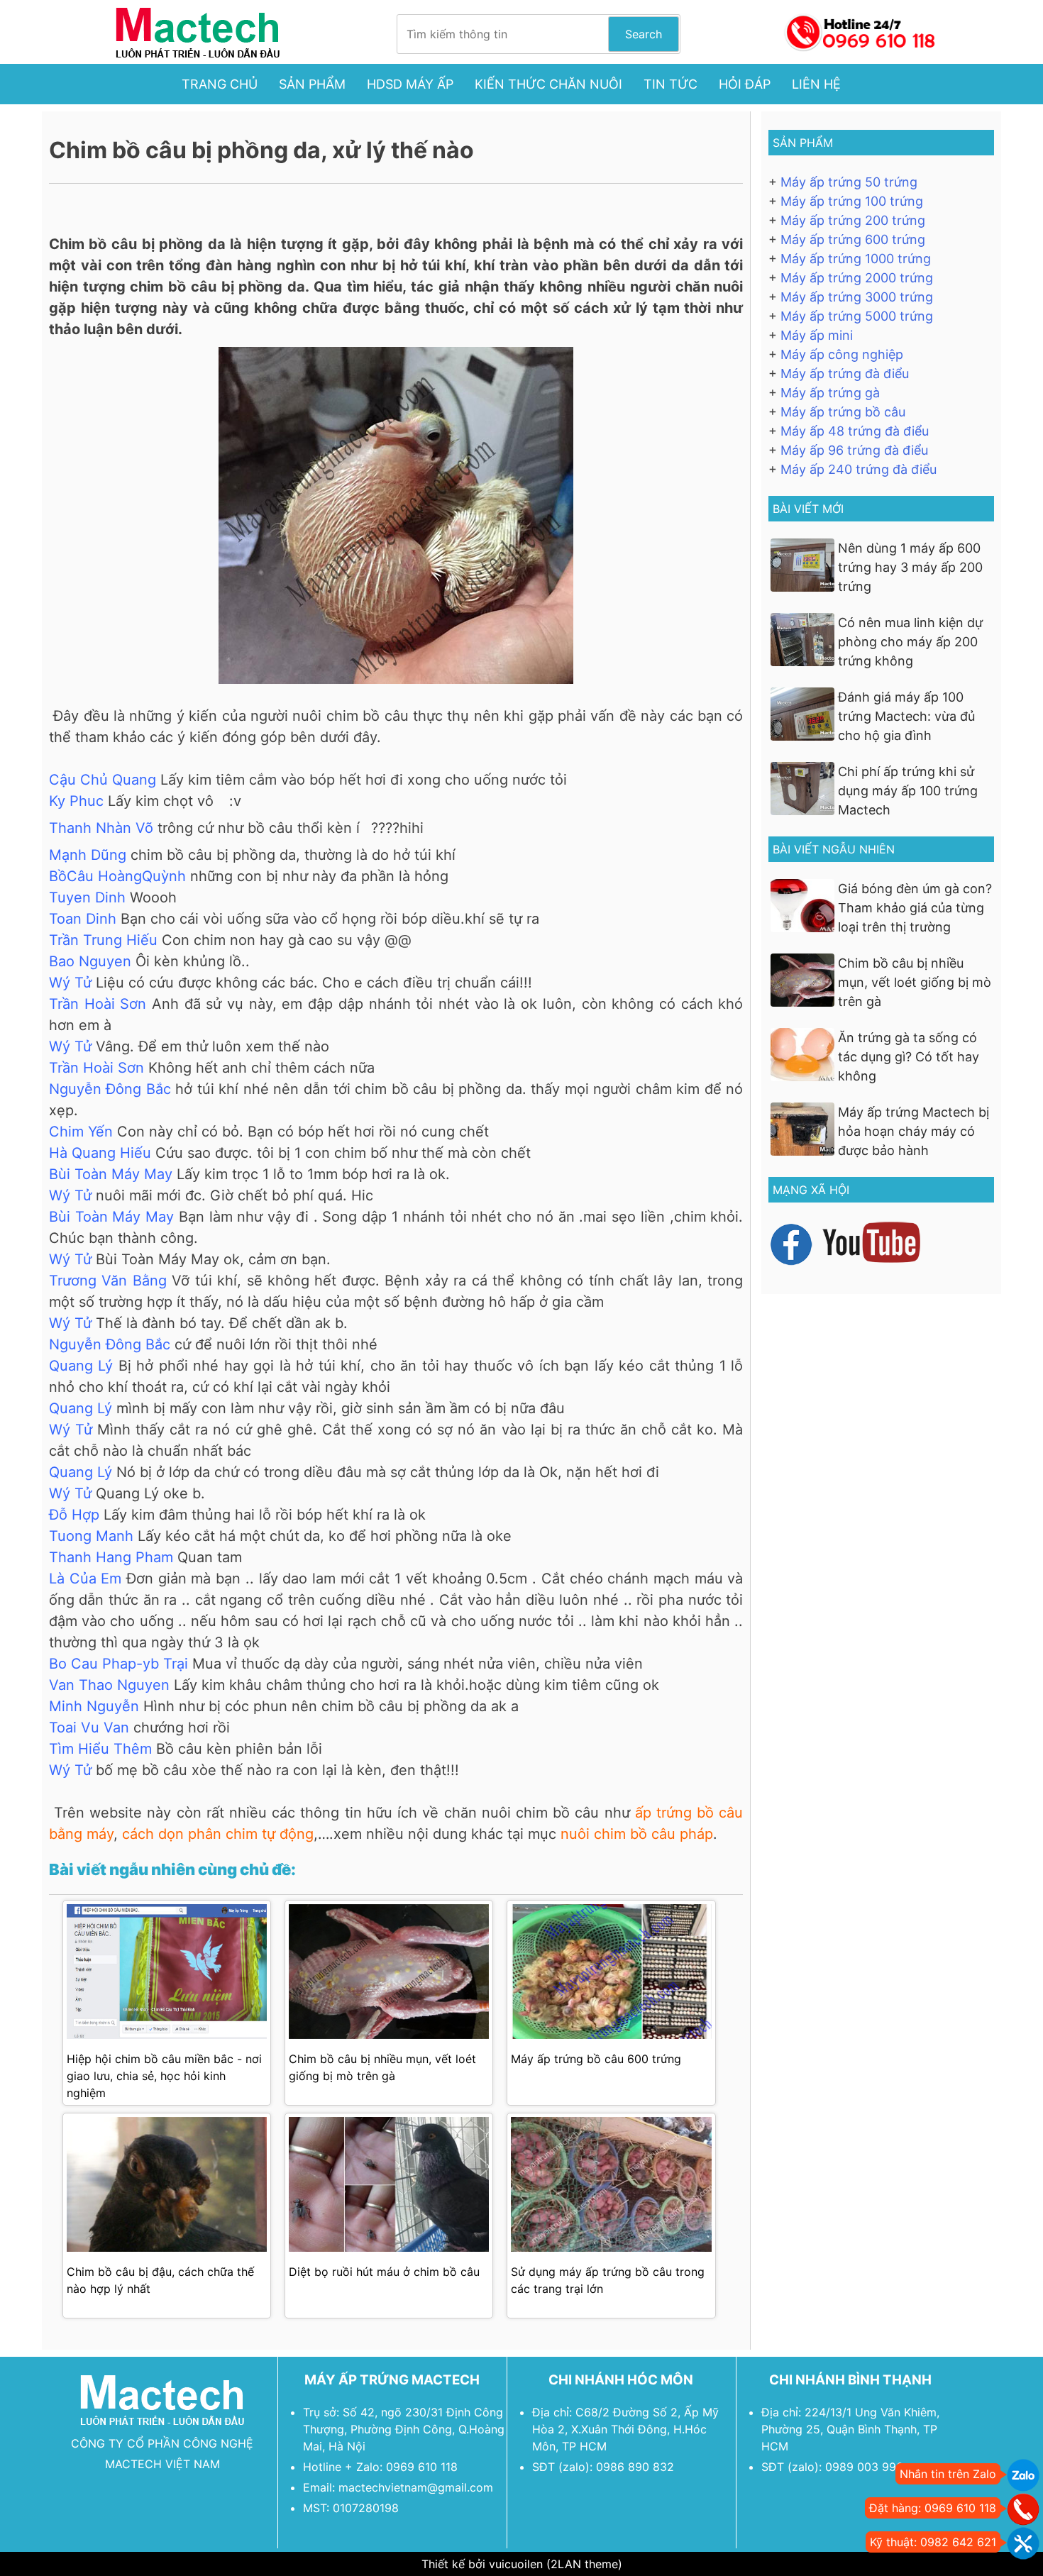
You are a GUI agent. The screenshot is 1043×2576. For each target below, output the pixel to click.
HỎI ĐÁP (745, 84)
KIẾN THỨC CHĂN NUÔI (548, 84)
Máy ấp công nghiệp (842, 354)
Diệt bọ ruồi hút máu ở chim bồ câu (384, 2272)
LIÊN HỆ (816, 84)
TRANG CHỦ (220, 84)
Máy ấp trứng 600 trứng (853, 239)
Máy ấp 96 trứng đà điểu (854, 450)
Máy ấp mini (817, 335)
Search (644, 34)
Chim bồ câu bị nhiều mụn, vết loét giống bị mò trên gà (915, 982)
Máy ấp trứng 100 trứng (852, 201)
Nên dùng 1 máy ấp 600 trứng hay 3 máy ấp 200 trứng (910, 567)
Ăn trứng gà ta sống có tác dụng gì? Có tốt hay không (909, 1057)
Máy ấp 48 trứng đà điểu (855, 431)
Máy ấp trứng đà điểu (845, 374)
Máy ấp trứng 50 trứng (849, 182)
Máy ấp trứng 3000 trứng (857, 297)
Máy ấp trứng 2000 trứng (857, 278)
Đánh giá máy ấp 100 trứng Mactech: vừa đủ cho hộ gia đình (906, 716)
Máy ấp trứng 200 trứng (853, 220)
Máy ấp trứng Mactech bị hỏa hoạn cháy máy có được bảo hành (914, 1131)
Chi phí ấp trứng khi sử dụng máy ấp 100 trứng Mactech (908, 791)
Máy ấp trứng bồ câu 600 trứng (596, 2059)
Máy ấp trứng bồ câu (843, 412)
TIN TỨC (670, 84)
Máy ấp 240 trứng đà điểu (859, 469)
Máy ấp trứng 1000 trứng (856, 259)
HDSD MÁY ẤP (410, 84)
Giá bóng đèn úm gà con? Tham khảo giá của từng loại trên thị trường (915, 908)
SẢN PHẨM (312, 84)
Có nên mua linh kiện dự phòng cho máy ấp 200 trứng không (910, 642)
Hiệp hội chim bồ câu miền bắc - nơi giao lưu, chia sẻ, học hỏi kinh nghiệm (164, 2076)
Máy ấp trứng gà (830, 393)
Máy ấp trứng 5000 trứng (857, 316)
